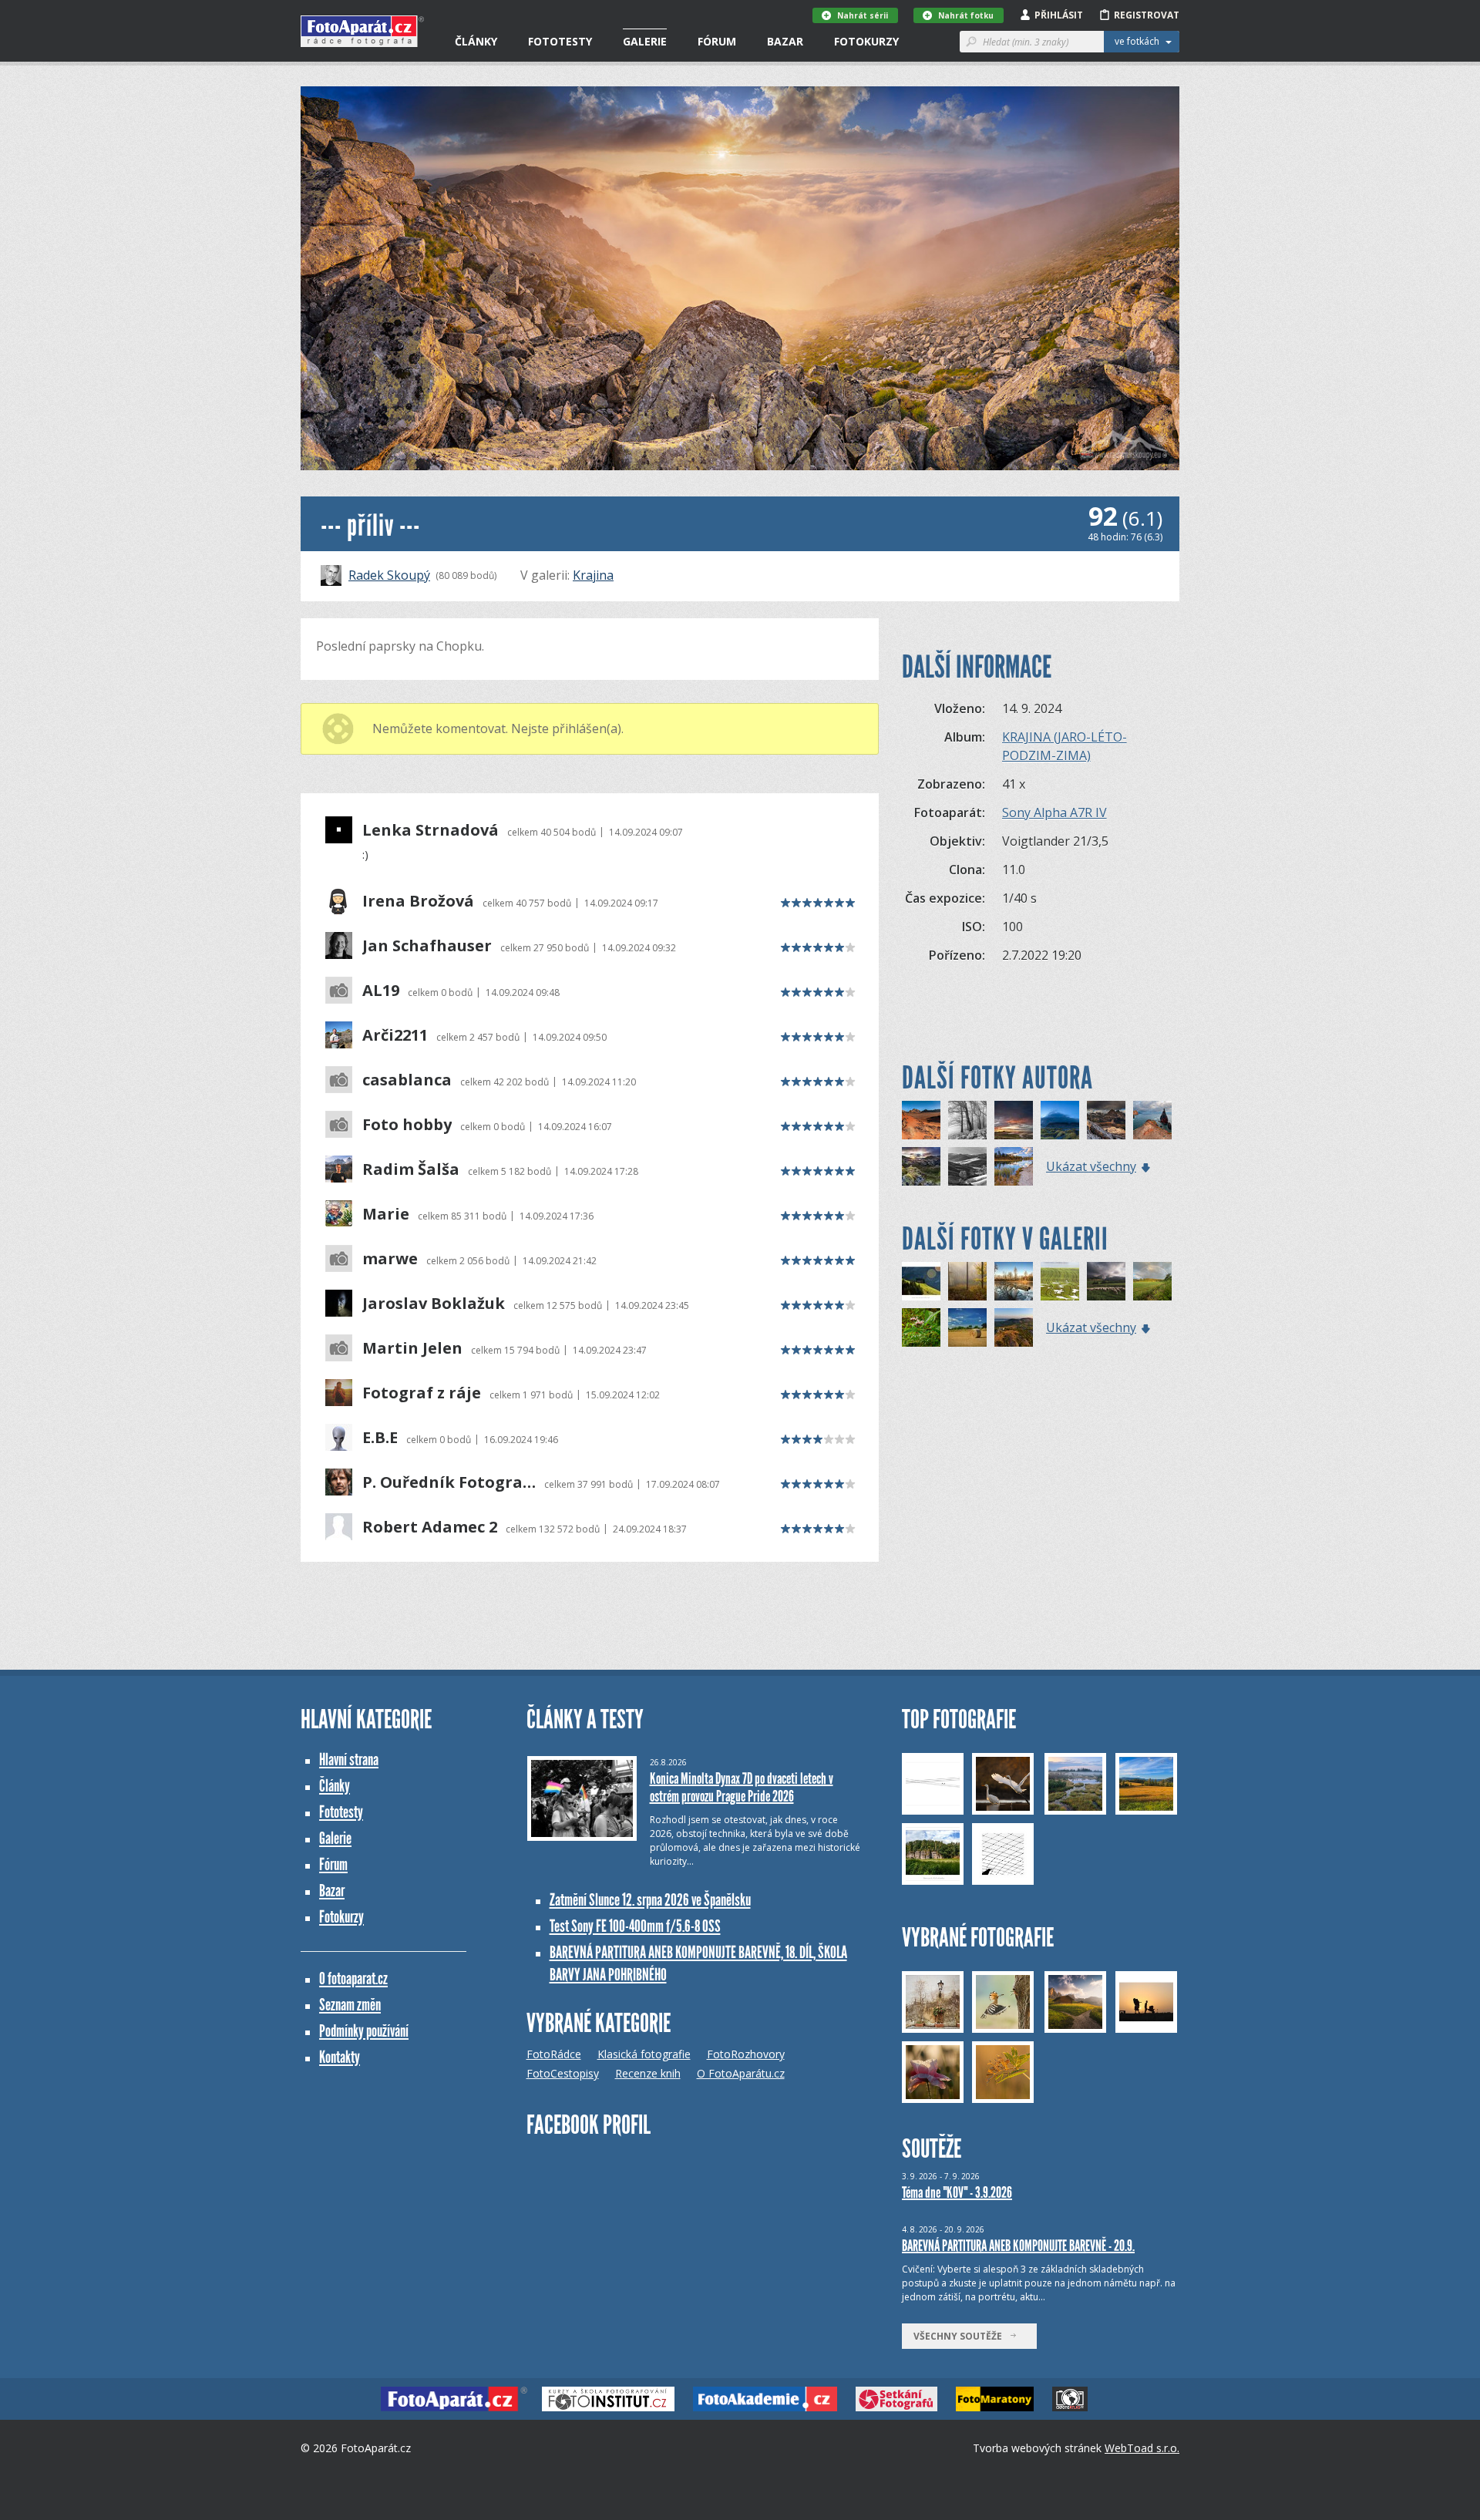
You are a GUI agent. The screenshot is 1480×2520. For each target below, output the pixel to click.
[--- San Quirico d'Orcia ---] (967, 1166)
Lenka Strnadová (431, 830)
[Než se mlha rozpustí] (967, 1281)
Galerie (645, 41)
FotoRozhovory (746, 2054)
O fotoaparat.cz (353, 1978)
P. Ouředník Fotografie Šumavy (449, 1482)
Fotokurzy (866, 41)
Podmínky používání (364, 2031)
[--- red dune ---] (921, 1120)
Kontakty (340, 2057)
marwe (390, 1259)
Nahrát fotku (966, 15)
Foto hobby (407, 1125)
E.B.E (380, 1438)
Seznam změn (350, 2005)
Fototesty (560, 41)
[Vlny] (1060, 1281)
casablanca (407, 1080)
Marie (386, 1214)
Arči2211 (395, 1035)
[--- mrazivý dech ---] (967, 1120)
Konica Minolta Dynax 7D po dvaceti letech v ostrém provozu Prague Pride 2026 (742, 1787)
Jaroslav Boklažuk (434, 1304)
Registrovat (1147, 15)
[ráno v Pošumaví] (1152, 1281)
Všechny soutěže (961, 2336)
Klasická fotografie (644, 2054)
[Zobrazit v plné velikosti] (740, 278)
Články (476, 41)
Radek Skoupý (389, 575)
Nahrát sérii (863, 15)
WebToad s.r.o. (1142, 2448)
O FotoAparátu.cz (741, 2073)
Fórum (717, 41)
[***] (1014, 1281)
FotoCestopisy (563, 2073)
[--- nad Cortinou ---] (1106, 1120)
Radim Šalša (411, 1169)
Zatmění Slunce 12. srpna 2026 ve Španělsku (650, 1900)
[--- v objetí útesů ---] (1152, 1120)
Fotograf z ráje (422, 1393)
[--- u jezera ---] (1014, 1166)
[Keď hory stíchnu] (1106, 1281)
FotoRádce (554, 2054)
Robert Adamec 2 (430, 1527)
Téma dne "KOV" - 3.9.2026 (957, 2192)
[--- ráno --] (921, 1166)
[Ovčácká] (921, 1281)
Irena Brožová (418, 901)
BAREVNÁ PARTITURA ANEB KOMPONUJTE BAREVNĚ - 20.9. (1018, 2246)
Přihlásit (1059, 15)
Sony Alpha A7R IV (1054, 813)
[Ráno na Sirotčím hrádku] (1014, 1327)
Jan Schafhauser (427, 946)
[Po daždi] (921, 1327)
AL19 (381, 991)
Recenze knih (648, 2073)
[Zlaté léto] (967, 1327)
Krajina (593, 575)
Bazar (785, 41)
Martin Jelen (412, 1348)
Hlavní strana (349, 1760)
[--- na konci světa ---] (1014, 1120)
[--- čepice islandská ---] (1060, 1120)
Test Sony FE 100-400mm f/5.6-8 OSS (635, 1926)
